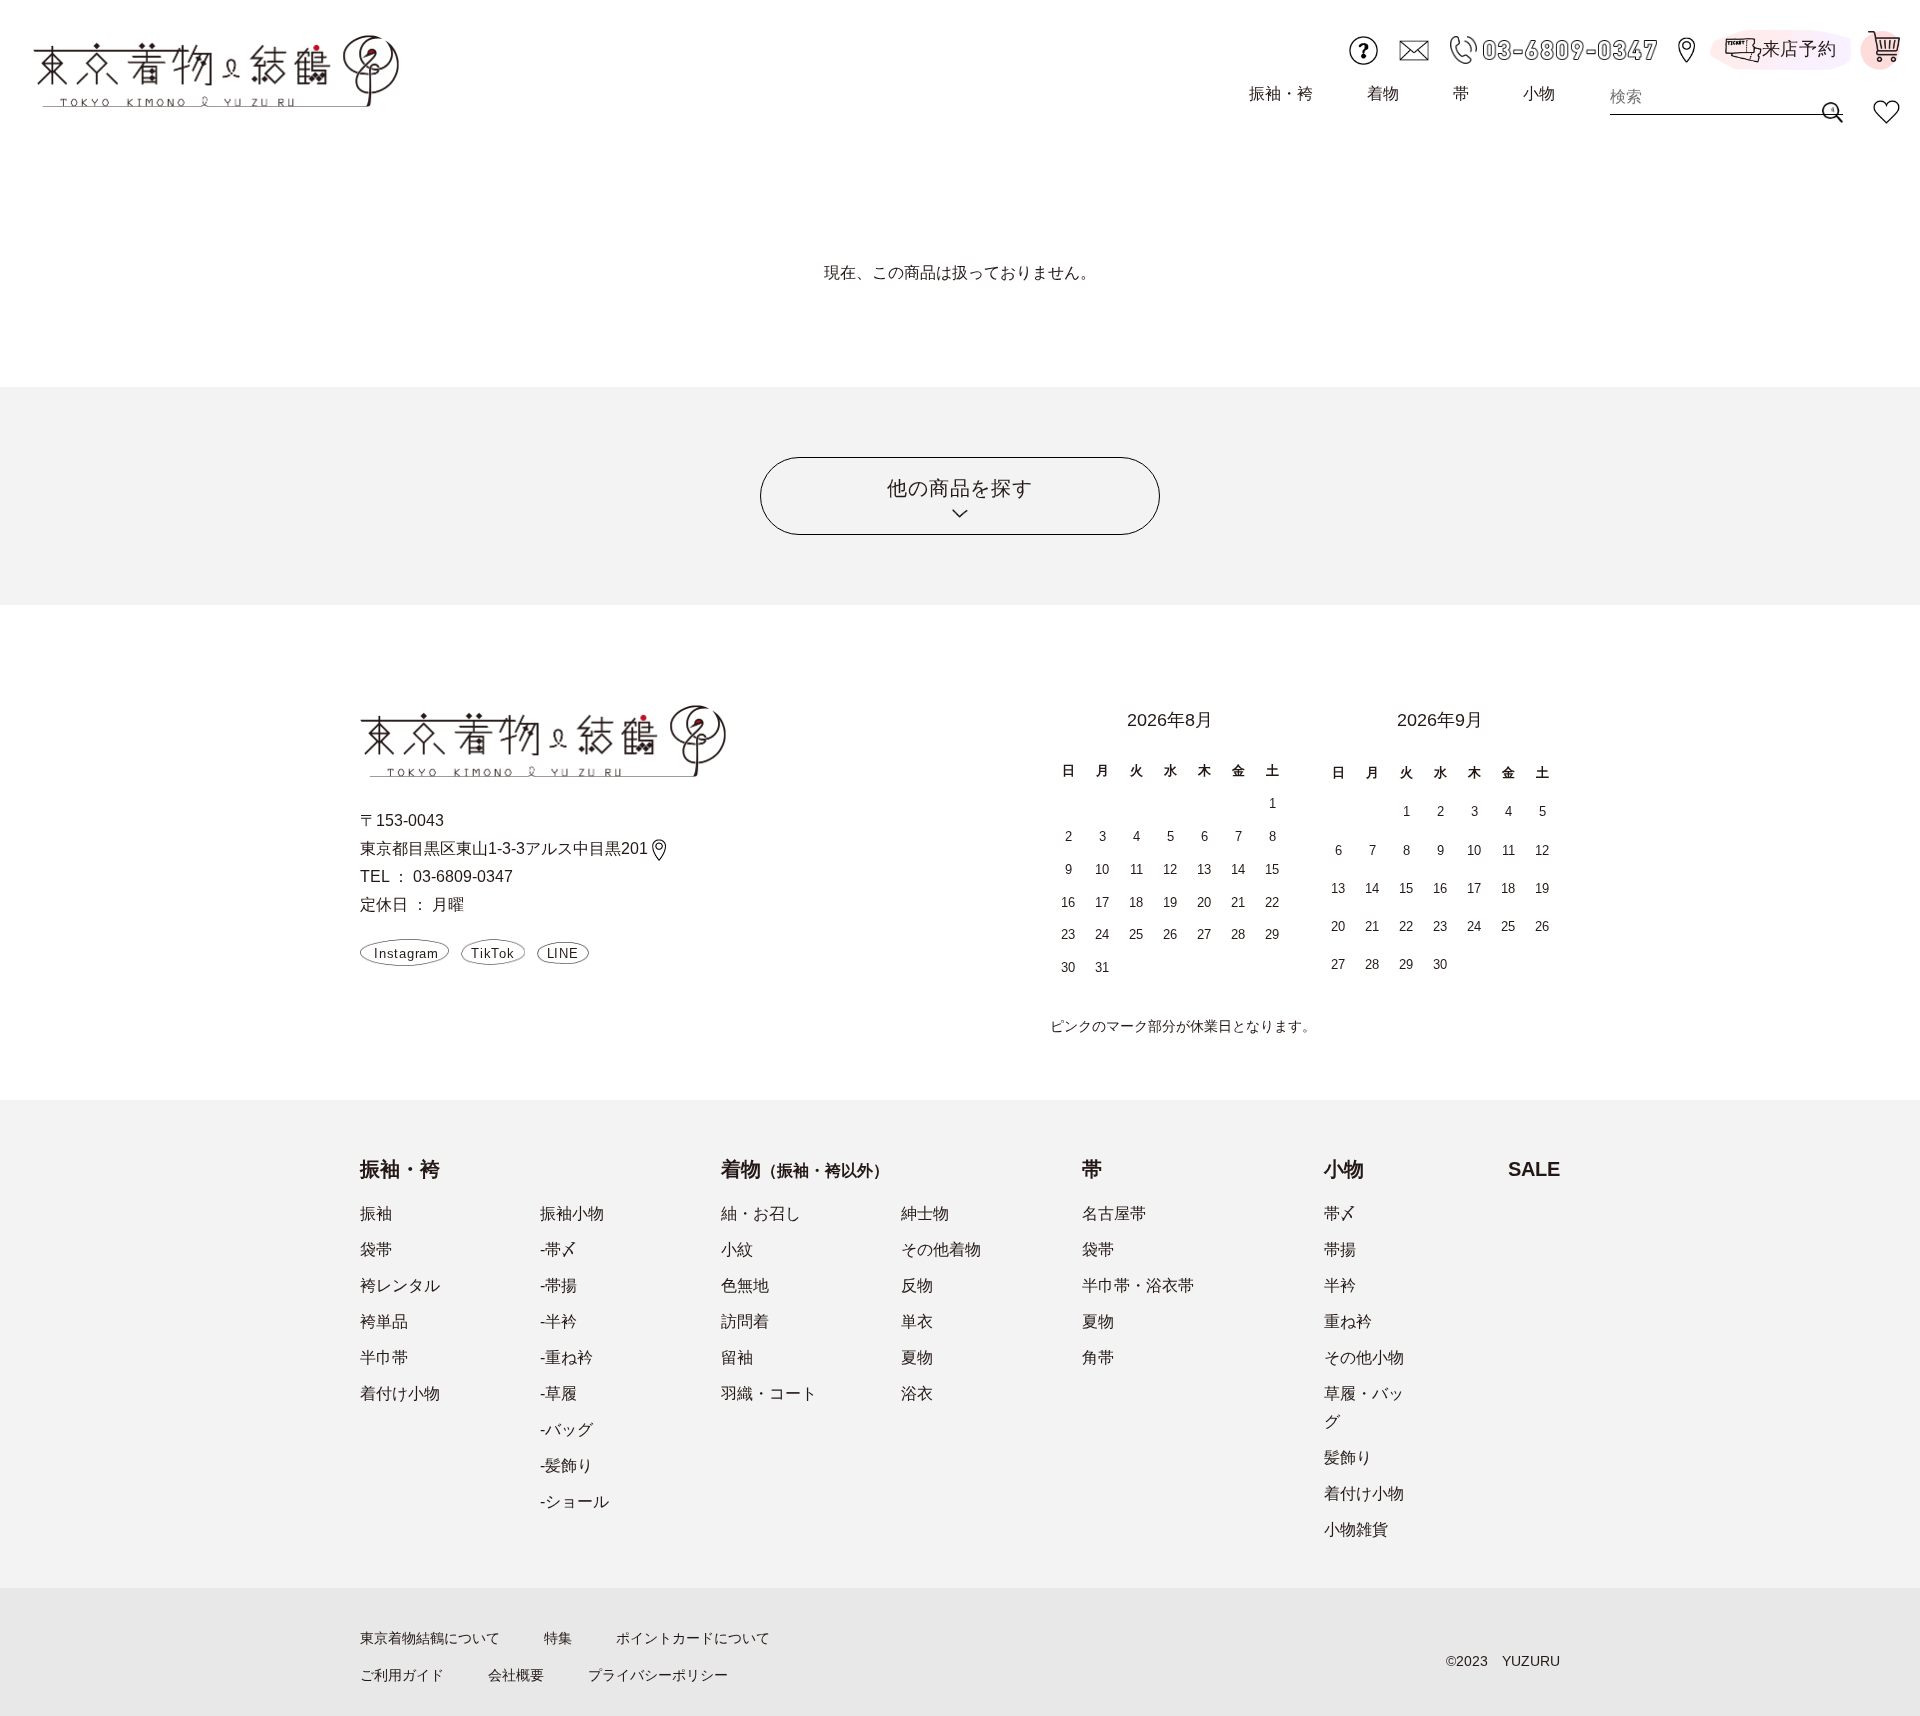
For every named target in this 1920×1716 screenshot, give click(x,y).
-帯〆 (558, 1249)
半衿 (1340, 1285)
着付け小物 (400, 1393)
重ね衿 (1348, 1321)
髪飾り (1348, 1457)
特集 (558, 1638)
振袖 (376, 1213)
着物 (1383, 93)
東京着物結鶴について (430, 1638)
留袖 (737, 1357)
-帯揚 (558, 1285)
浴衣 (917, 1393)
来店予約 (1799, 49)
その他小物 (1364, 1357)
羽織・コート (769, 1393)
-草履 (558, 1393)
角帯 (1098, 1357)
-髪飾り (566, 1465)
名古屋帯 (1114, 1213)
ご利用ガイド (402, 1675)
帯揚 (1340, 1249)
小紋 (737, 1249)
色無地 (745, 1285)
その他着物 (941, 1249)
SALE (1534, 1169)
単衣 (917, 1321)
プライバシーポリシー (658, 1675)
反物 (917, 1285)
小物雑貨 (1356, 1529)
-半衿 (558, 1321)
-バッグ (566, 1429)
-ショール (574, 1501)
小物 (1539, 93)
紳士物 (925, 1213)
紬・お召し (761, 1213)
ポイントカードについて (693, 1638)
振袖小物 (572, 1213)
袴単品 (384, 1321)
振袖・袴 (1281, 93)
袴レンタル (400, 1285)
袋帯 (376, 1249)
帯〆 (1340, 1213)
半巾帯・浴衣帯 (1138, 1285)
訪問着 (745, 1321)
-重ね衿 (566, 1357)
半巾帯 (384, 1357)
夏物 (917, 1357)
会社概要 (516, 1675)
